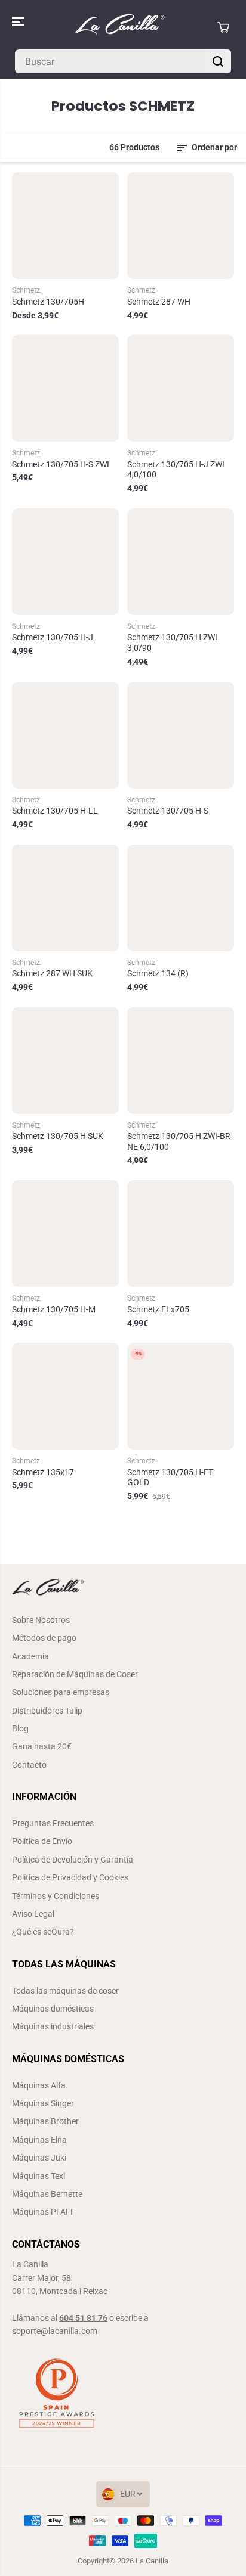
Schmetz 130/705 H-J (53, 637)
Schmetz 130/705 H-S (168, 811)
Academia (30, 1656)
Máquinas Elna (39, 2140)
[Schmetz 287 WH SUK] (65, 898)
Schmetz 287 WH (159, 302)
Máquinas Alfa (39, 2085)
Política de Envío (42, 1841)
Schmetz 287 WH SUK (52, 973)
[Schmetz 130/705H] (65, 226)
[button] (19, 22)
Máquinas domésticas (53, 2009)
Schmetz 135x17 (43, 1472)
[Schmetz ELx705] (181, 1233)
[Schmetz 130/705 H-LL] (65, 735)
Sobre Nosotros (41, 1620)
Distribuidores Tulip (47, 1711)
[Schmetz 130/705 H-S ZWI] (65, 388)
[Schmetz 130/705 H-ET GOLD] (181, 1396)
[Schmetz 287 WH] (181, 226)
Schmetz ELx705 (158, 1309)
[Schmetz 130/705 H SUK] (65, 1061)
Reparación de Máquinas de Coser (75, 1674)
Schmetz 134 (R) (158, 973)
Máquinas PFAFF (44, 2212)
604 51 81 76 (83, 2318)
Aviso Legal (33, 1914)
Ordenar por (213, 147)
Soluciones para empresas (61, 1692)
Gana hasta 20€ (42, 1746)
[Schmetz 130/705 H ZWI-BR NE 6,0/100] (181, 1061)
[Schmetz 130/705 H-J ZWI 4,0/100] (181, 388)
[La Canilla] (120, 27)
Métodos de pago (44, 1638)
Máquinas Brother (45, 2121)
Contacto (29, 1765)
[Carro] (223, 27)
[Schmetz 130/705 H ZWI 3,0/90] (181, 562)
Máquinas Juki (39, 2158)
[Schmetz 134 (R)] (181, 898)
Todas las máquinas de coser (65, 1991)
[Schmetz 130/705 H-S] (181, 735)
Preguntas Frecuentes (53, 1823)
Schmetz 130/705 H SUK (58, 1136)
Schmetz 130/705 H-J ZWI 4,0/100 (176, 470)
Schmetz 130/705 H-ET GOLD (170, 1478)
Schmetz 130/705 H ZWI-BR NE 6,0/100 (179, 1141)
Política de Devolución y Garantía (73, 1860)
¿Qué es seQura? (43, 1932)
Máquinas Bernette (47, 2194)
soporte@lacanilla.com (55, 2331)
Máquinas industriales (53, 2026)
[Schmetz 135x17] (65, 1396)
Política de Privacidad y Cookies (70, 1877)
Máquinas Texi (39, 2176)
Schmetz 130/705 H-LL (55, 811)
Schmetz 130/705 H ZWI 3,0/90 (172, 643)
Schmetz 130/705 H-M (54, 1309)
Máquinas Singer (43, 2103)
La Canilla (152, 2561)
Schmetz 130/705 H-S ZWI (61, 464)
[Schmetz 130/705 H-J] (65, 562)
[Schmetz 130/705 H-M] (65, 1233)
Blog (20, 1728)
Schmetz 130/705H (48, 302)
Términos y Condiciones (56, 1896)
